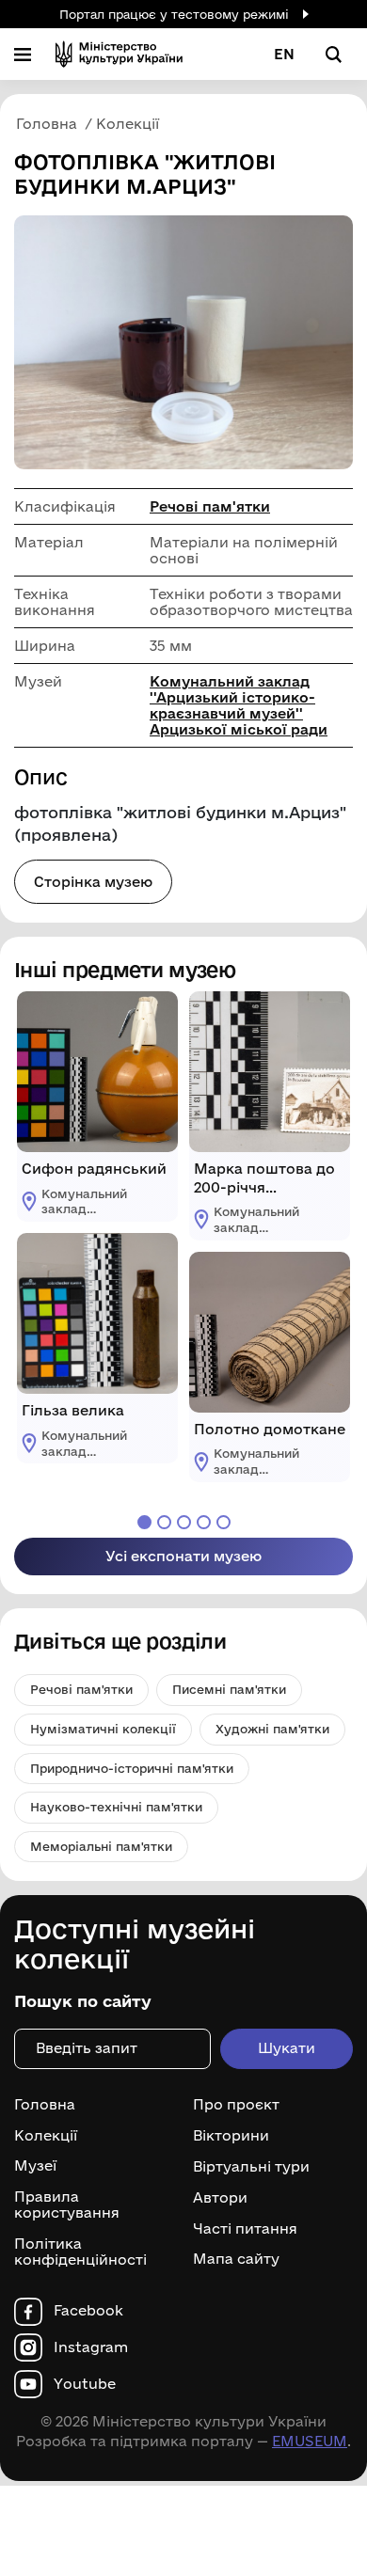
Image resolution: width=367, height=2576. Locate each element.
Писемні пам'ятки (229, 1689)
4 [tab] (204, 1522)
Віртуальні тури (251, 2167)
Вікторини (231, 2136)
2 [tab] (164, 1522)
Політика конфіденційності (80, 2252)
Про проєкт (236, 2105)
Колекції (46, 2136)
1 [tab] (144, 1522)
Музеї (35, 2166)
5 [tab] (223, 1522)
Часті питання (245, 2228)
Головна (45, 2105)
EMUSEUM (310, 2441)
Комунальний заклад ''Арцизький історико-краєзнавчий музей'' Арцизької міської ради (239, 705)
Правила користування (67, 2205)
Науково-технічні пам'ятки (116, 1807)
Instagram (91, 2347)
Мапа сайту (236, 2259)
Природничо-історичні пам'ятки (132, 1768)
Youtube (85, 2384)
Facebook (88, 2311)
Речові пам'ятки (210, 506)
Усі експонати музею (183, 1556)
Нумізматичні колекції (103, 1729)
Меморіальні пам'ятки (101, 1846)
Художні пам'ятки (272, 1729)
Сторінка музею (93, 882)
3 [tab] (184, 1522)
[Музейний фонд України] (119, 54)
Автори (220, 2198)
